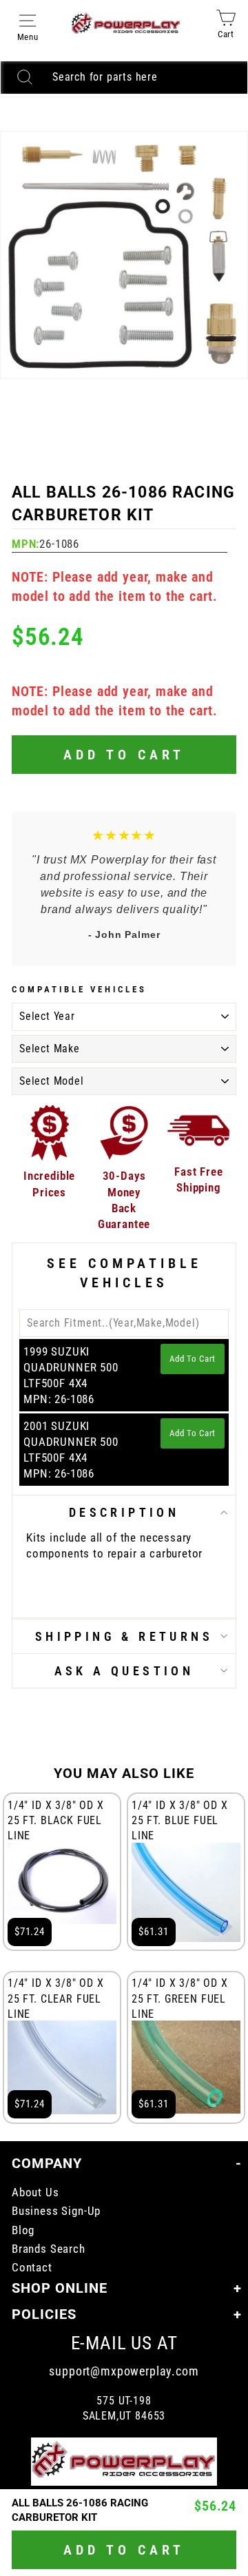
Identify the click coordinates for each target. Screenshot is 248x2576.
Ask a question (124, 1671)
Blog (23, 2230)
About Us (35, 2192)
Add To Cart (193, 1359)
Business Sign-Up (56, 2211)
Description (124, 1512)
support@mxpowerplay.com (124, 2371)
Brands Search (49, 2249)
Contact (32, 2268)
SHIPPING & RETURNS (124, 1636)
